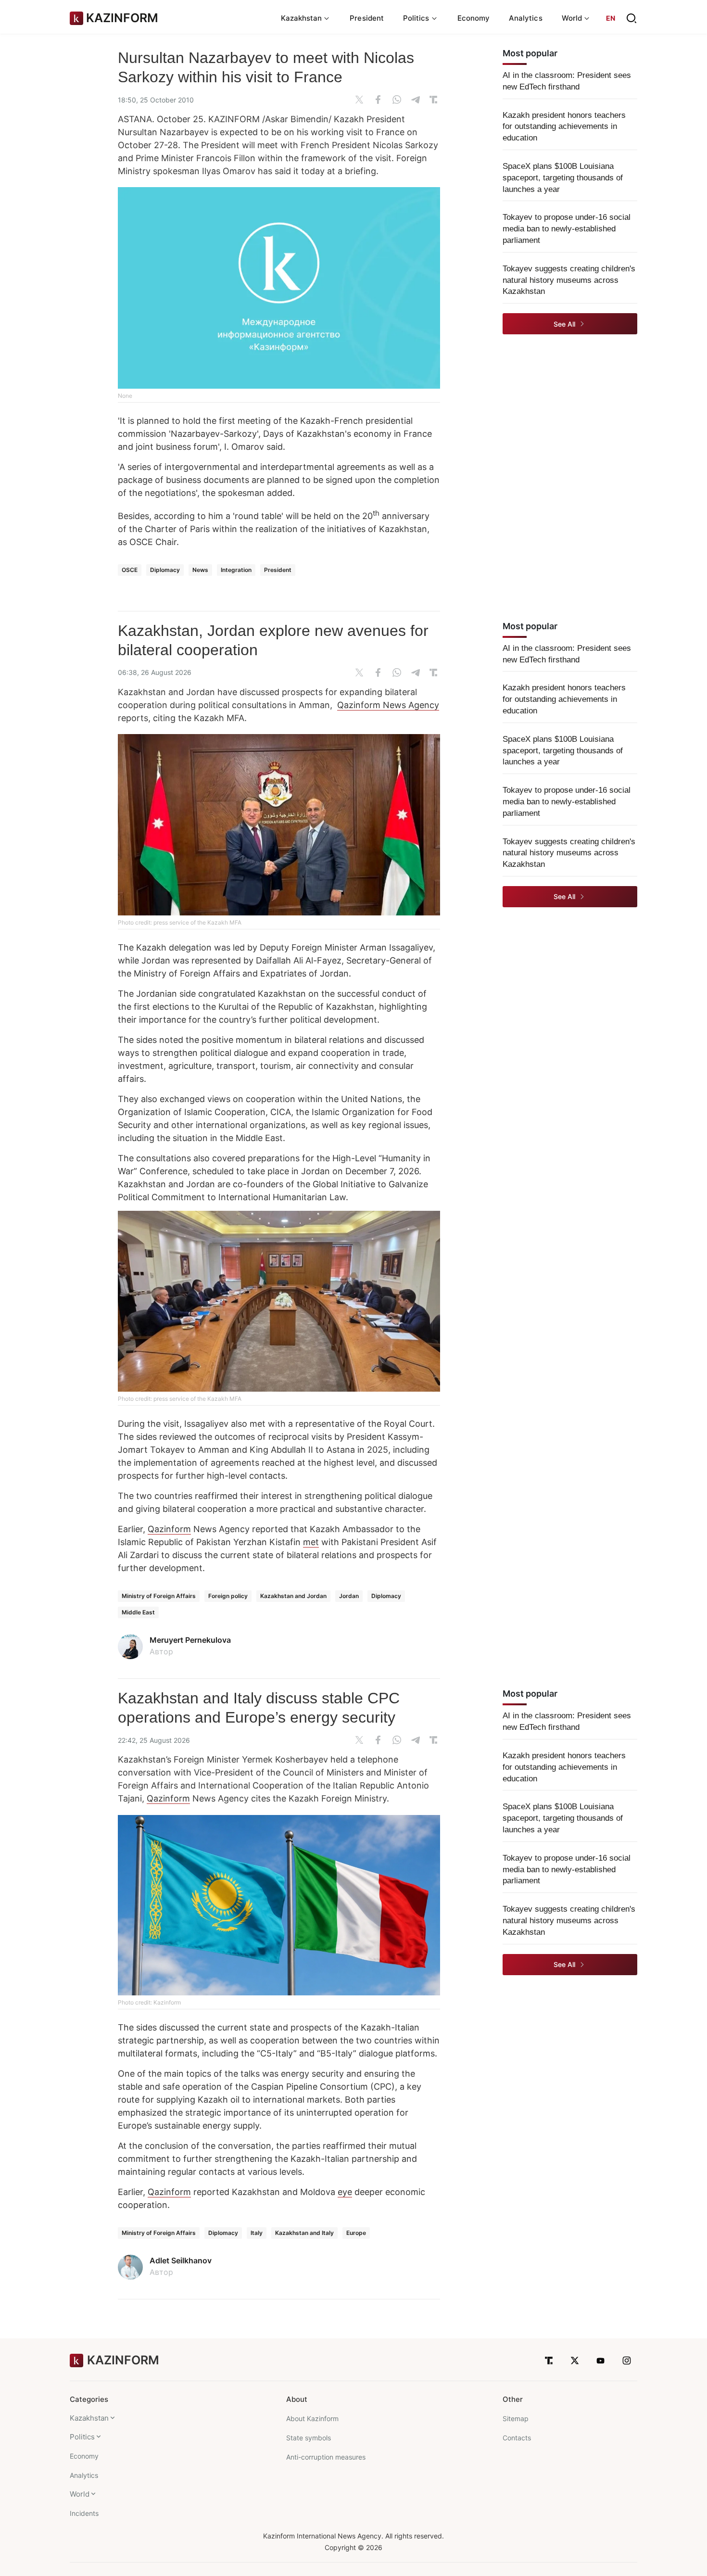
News (200, 570)
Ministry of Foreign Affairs (159, 1596)
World (80, 2494)
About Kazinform (312, 2418)
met (311, 1542)
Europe (356, 2233)
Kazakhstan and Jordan (293, 1596)
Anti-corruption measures (326, 2457)
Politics (82, 2437)
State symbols (309, 2438)
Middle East (138, 1612)
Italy (257, 2233)
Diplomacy (165, 570)
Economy (474, 18)
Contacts (517, 2438)
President (367, 18)
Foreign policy (228, 1596)
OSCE (130, 570)
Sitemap (516, 2418)
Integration (236, 570)
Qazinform (169, 1529)
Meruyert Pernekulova (190, 1640)
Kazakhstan (89, 2418)
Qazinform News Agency (388, 705)
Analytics (526, 18)
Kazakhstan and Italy (304, 2233)
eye (345, 2192)
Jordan (349, 1596)
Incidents (84, 2513)
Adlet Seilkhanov (181, 2260)
